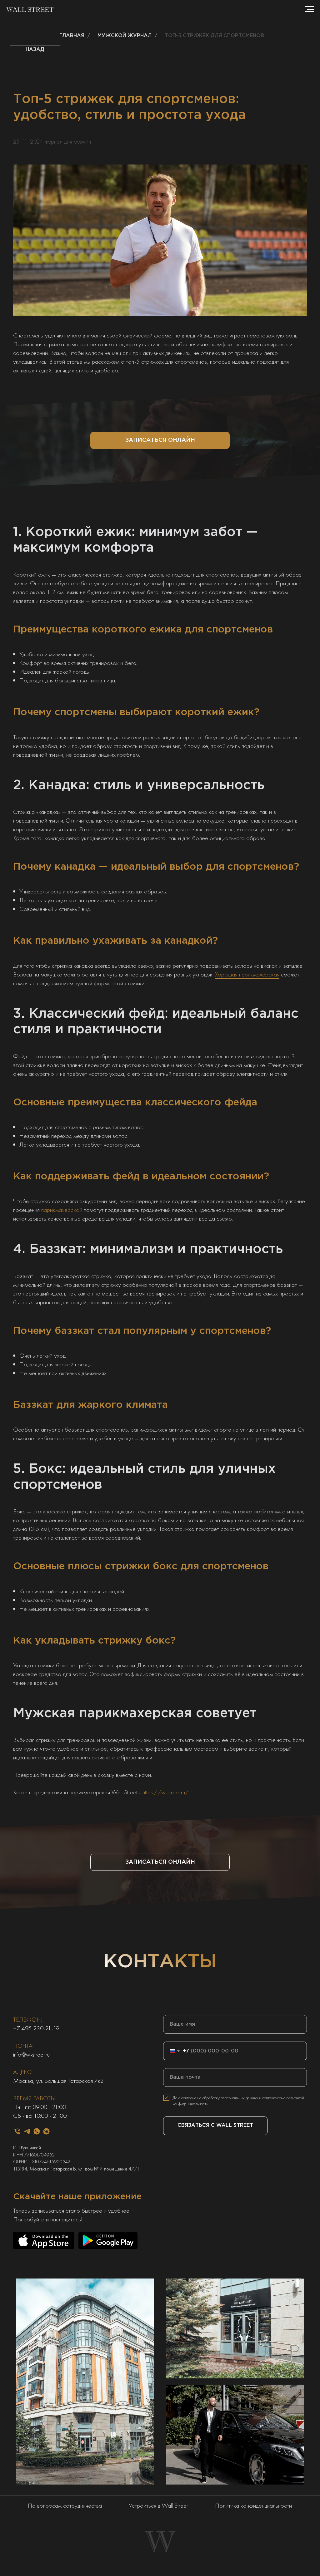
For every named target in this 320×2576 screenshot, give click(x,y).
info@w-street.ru (31, 2054)
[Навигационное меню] (309, 9)
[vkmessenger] (46, 2131)
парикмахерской (62, 1210)
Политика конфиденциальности (253, 2505)
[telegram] (27, 2131)
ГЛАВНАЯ (72, 36)
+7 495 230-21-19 (36, 2028)
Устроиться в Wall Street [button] (158, 2505)
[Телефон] (17, 2131)
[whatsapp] (37, 2131)
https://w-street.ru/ (166, 1792)
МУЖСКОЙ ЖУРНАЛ (125, 36)
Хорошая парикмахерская (247, 974)
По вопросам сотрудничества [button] (65, 2505)
